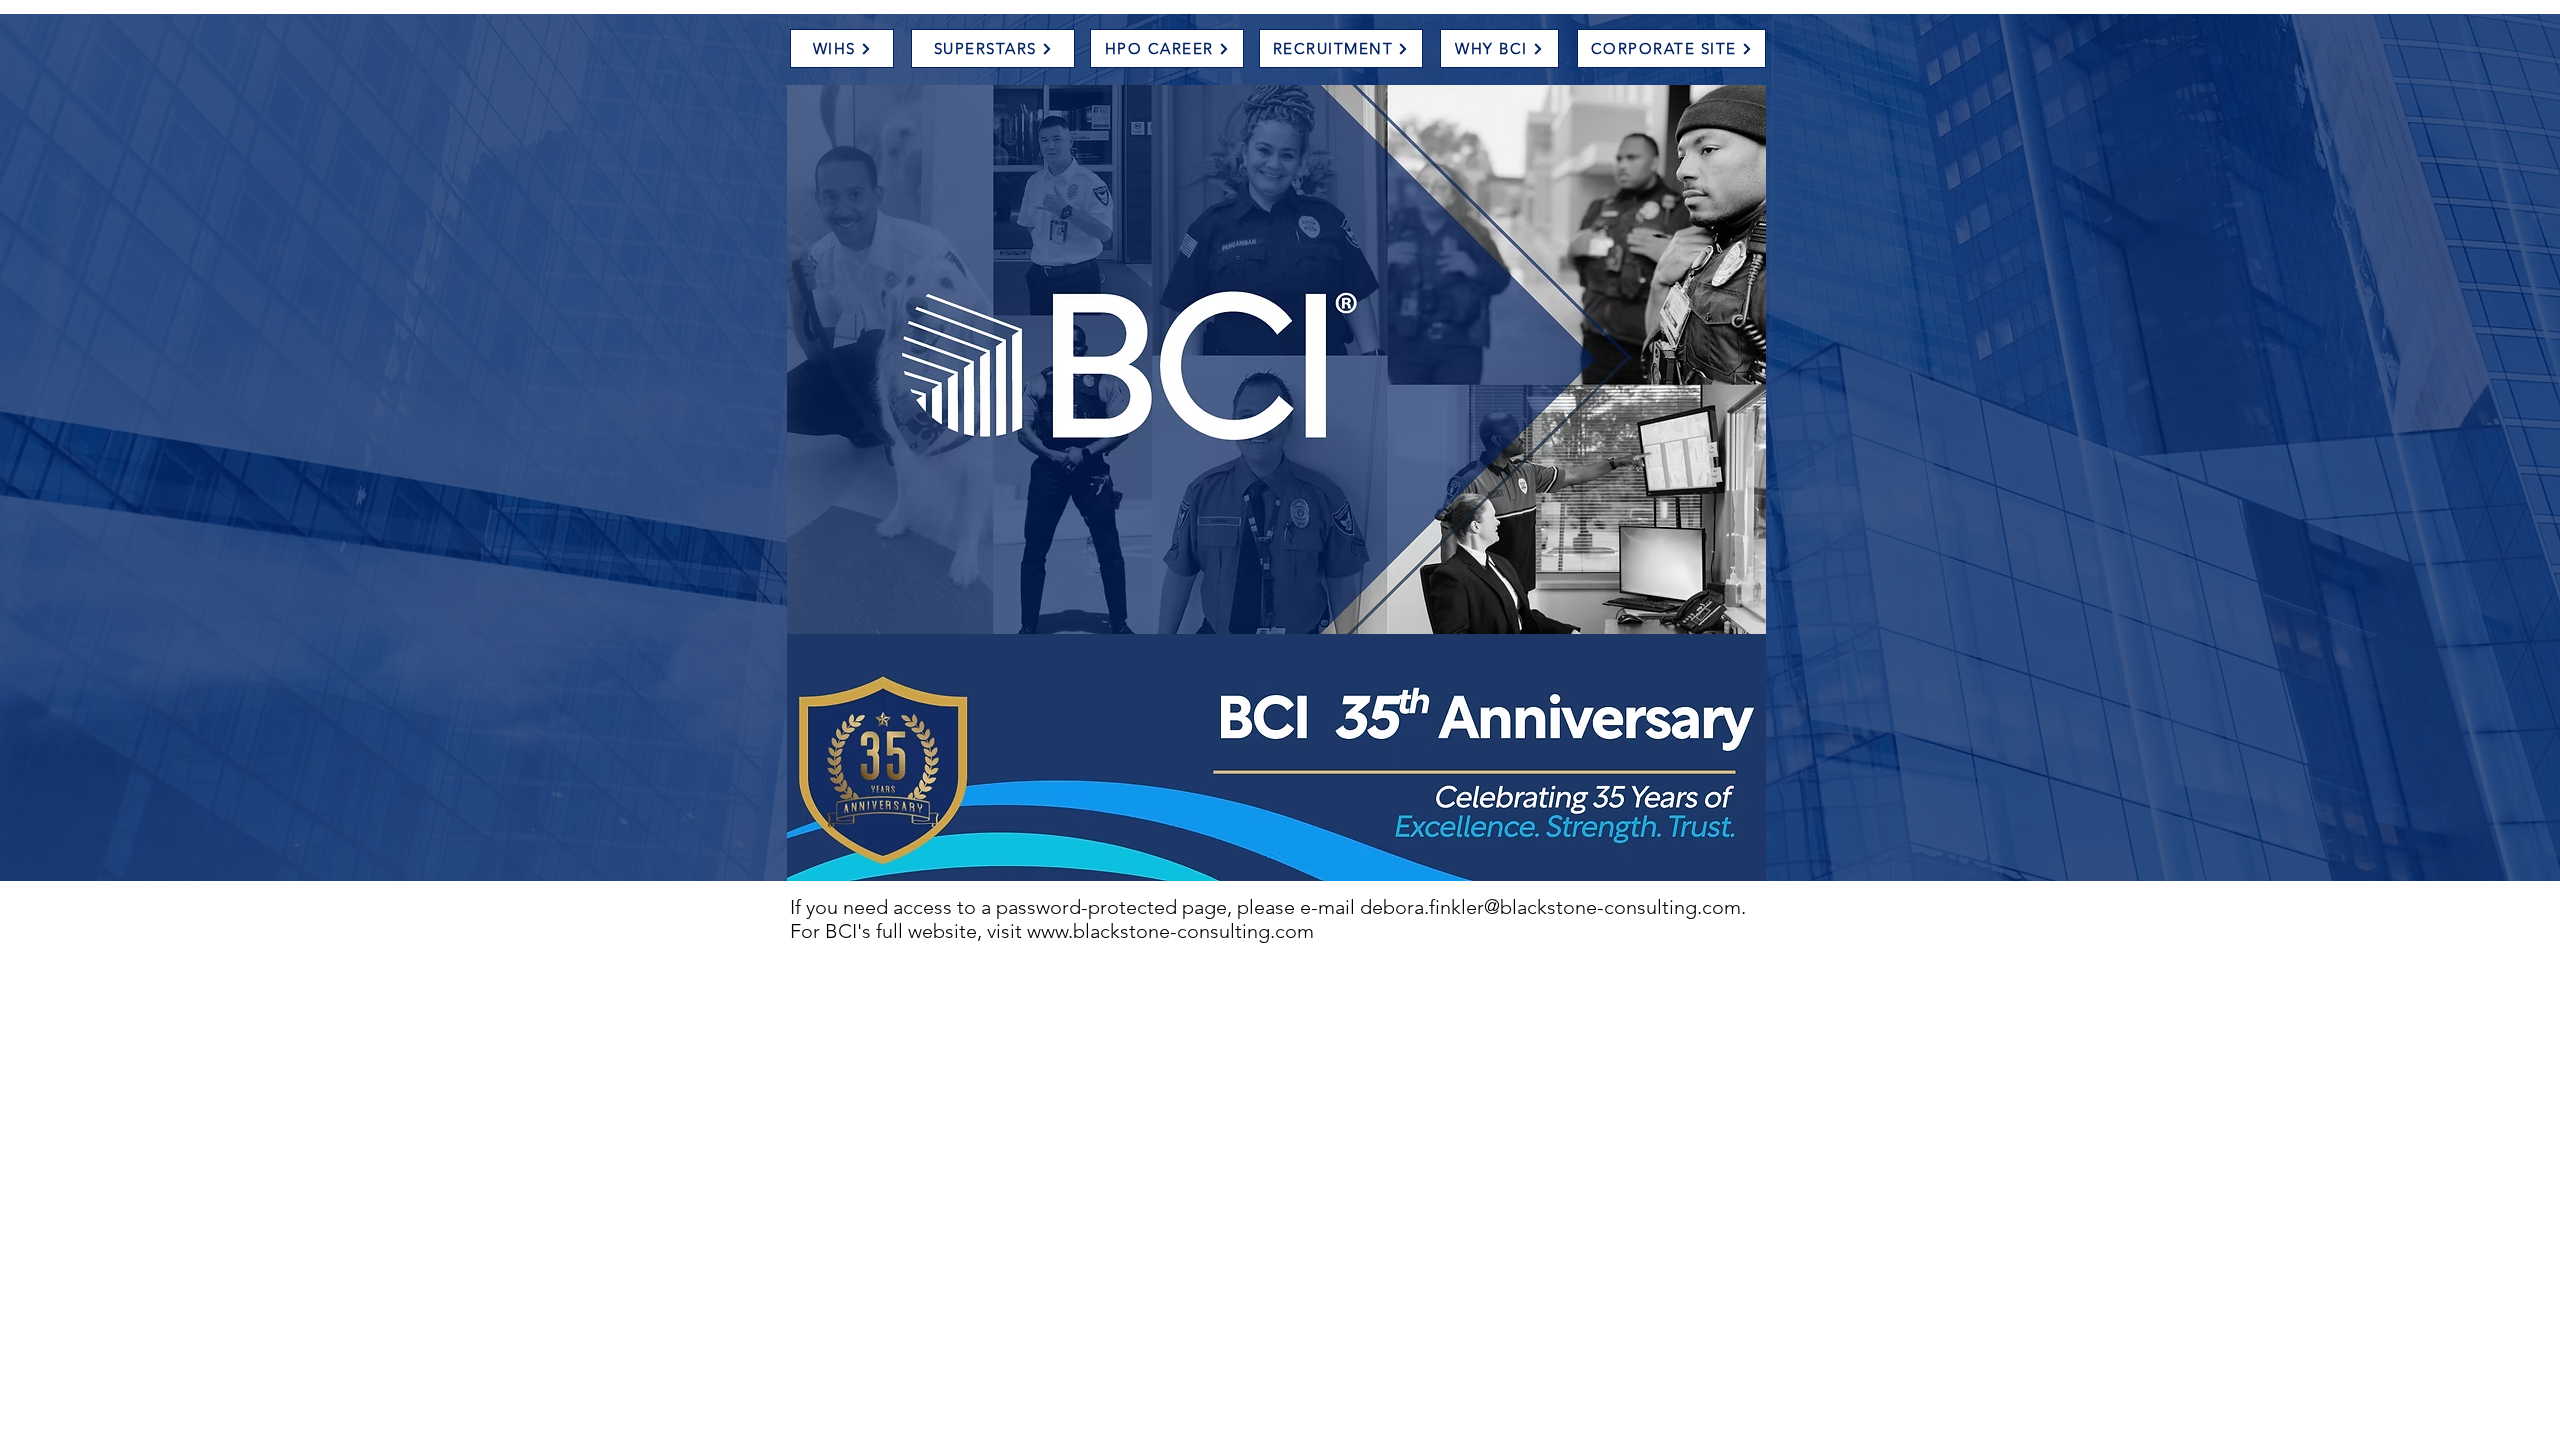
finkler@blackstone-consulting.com (1585, 907)
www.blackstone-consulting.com (1170, 931)
